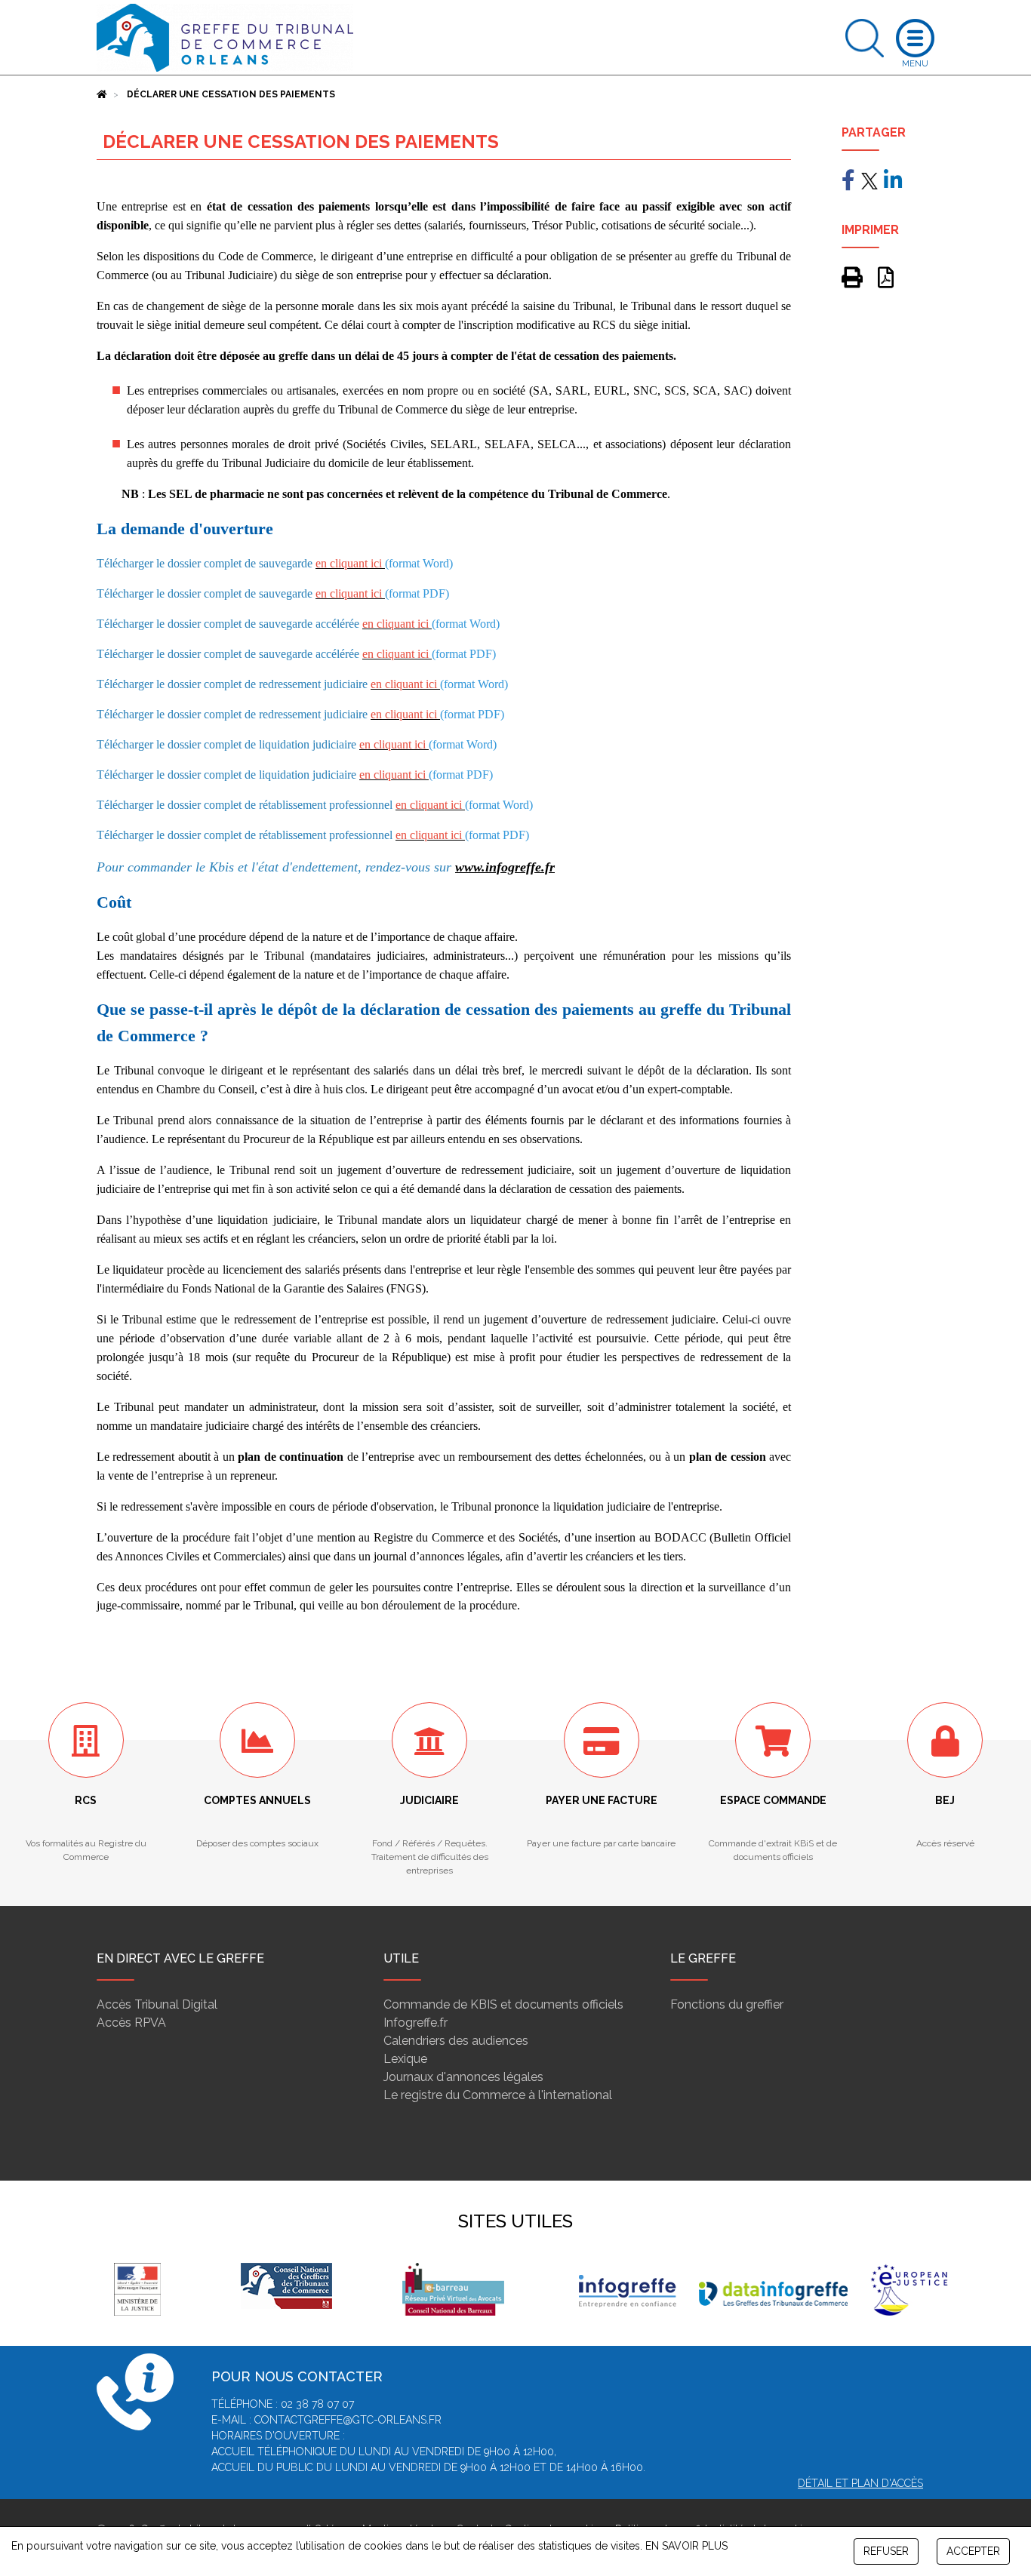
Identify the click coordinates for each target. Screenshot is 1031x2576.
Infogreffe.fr (415, 2023)
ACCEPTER (973, 2551)
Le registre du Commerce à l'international (498, 2095)
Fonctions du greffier (727, 2004)
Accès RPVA (131, 2023)
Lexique (405, 2059)
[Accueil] (102, 94)
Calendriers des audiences (456, 2041)
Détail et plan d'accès (860, 2483)
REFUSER (886, 2551)
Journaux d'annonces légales (463, 2077)
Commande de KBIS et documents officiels (503, 2004)
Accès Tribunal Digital (157, 2004)
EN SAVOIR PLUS (686, 2546)
